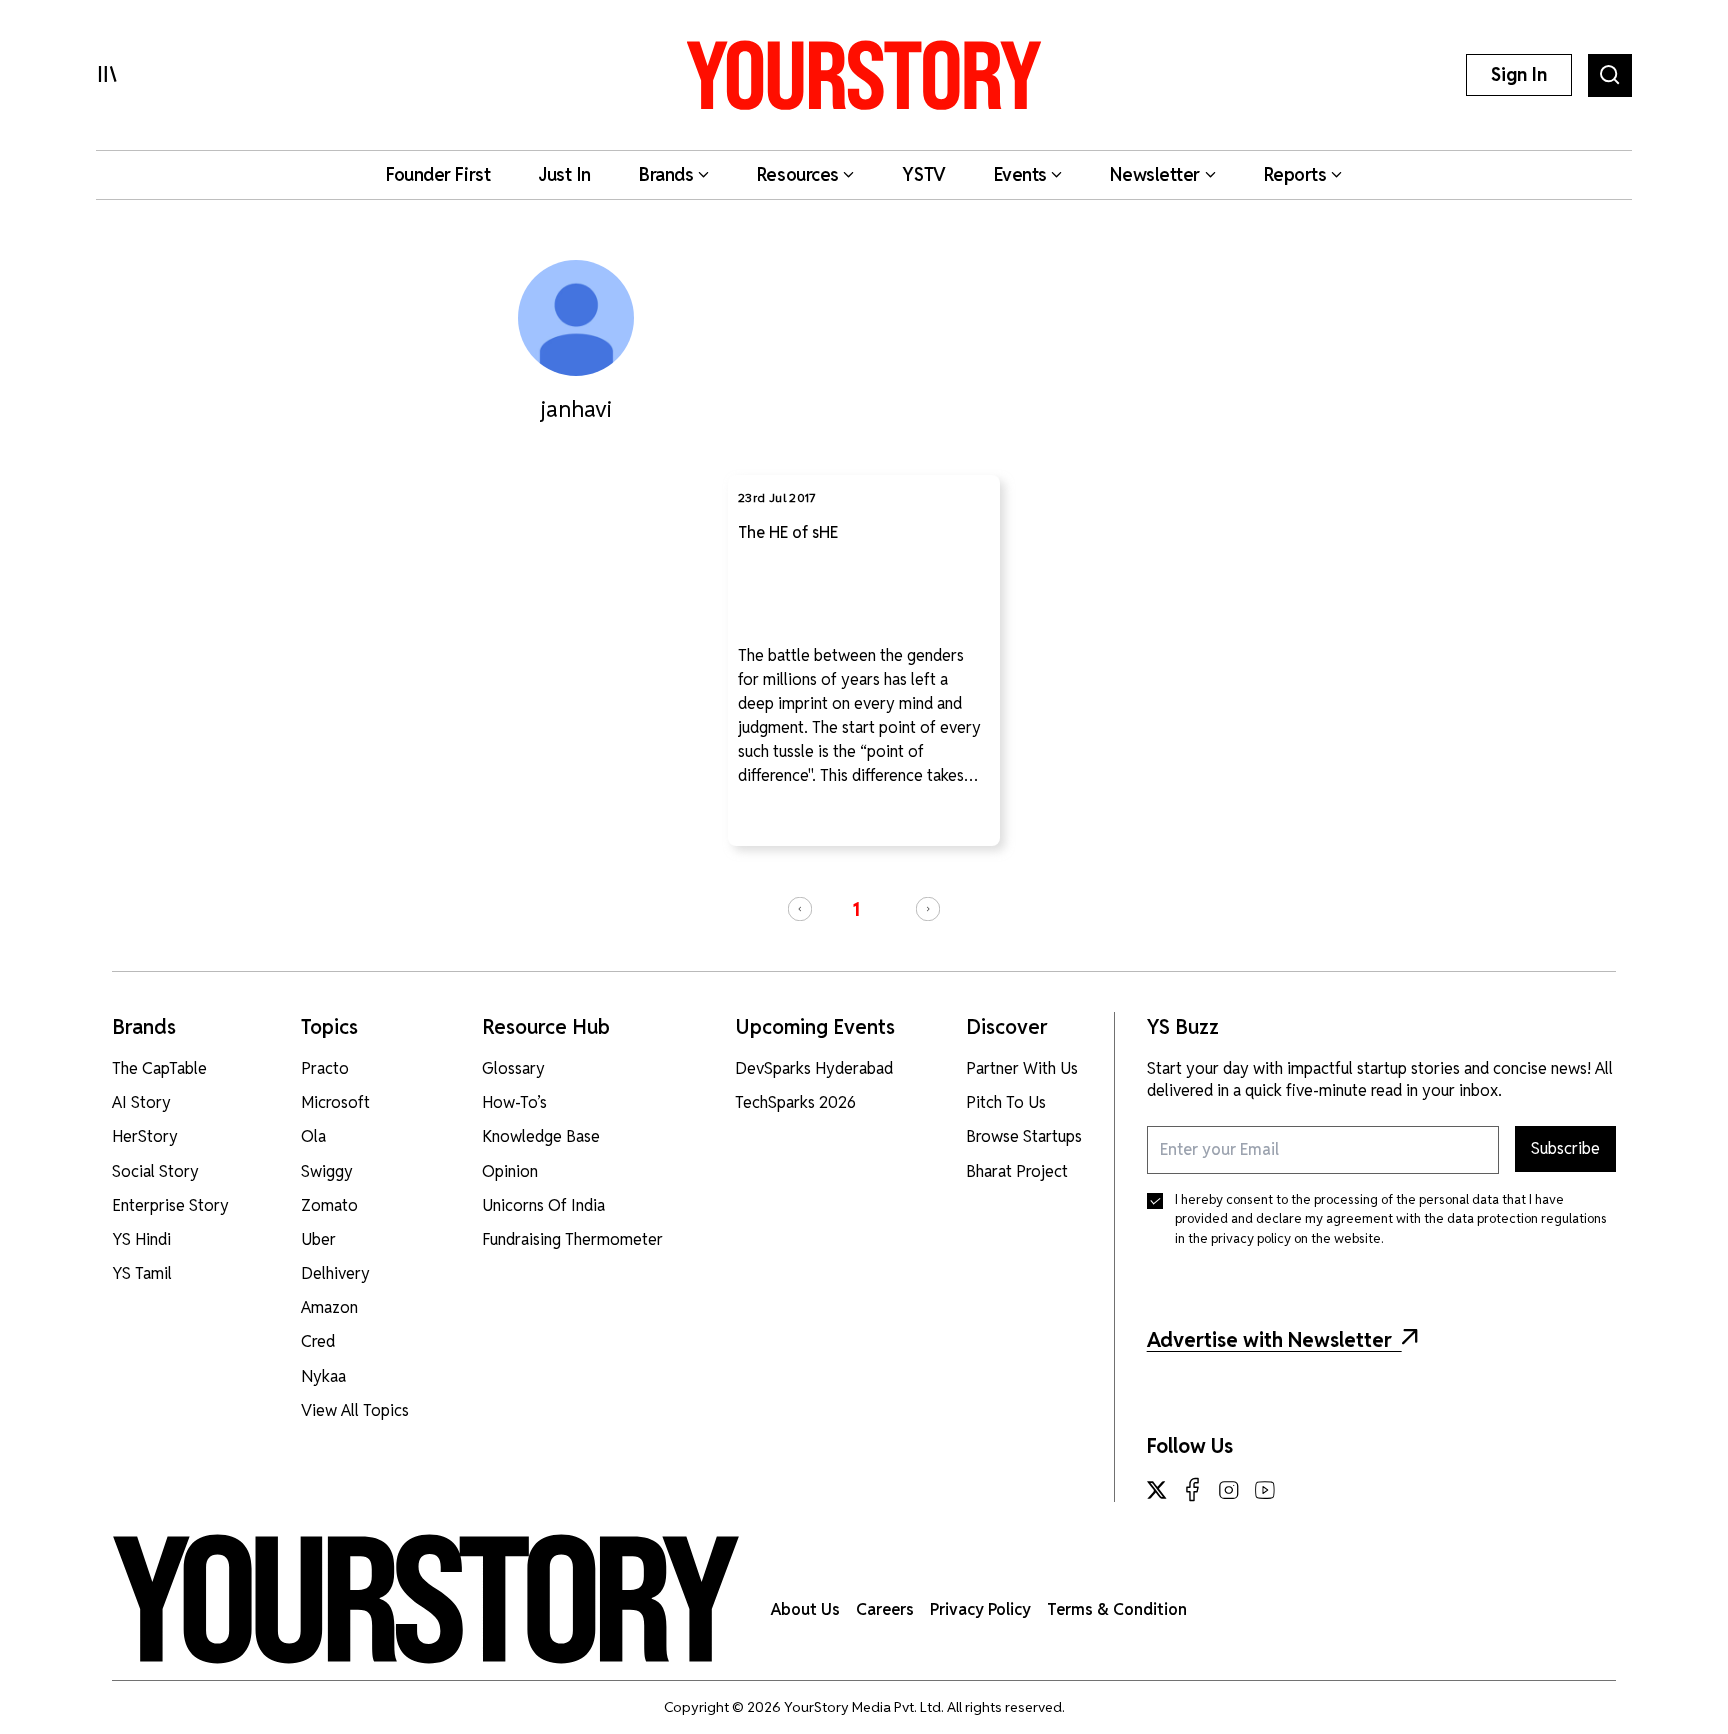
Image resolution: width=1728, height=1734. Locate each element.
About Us (805, 1609)
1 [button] (856, 909)
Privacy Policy (980, 1609)
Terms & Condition (1117, 1609)
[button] (800, 909)
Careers (885, 1609)
